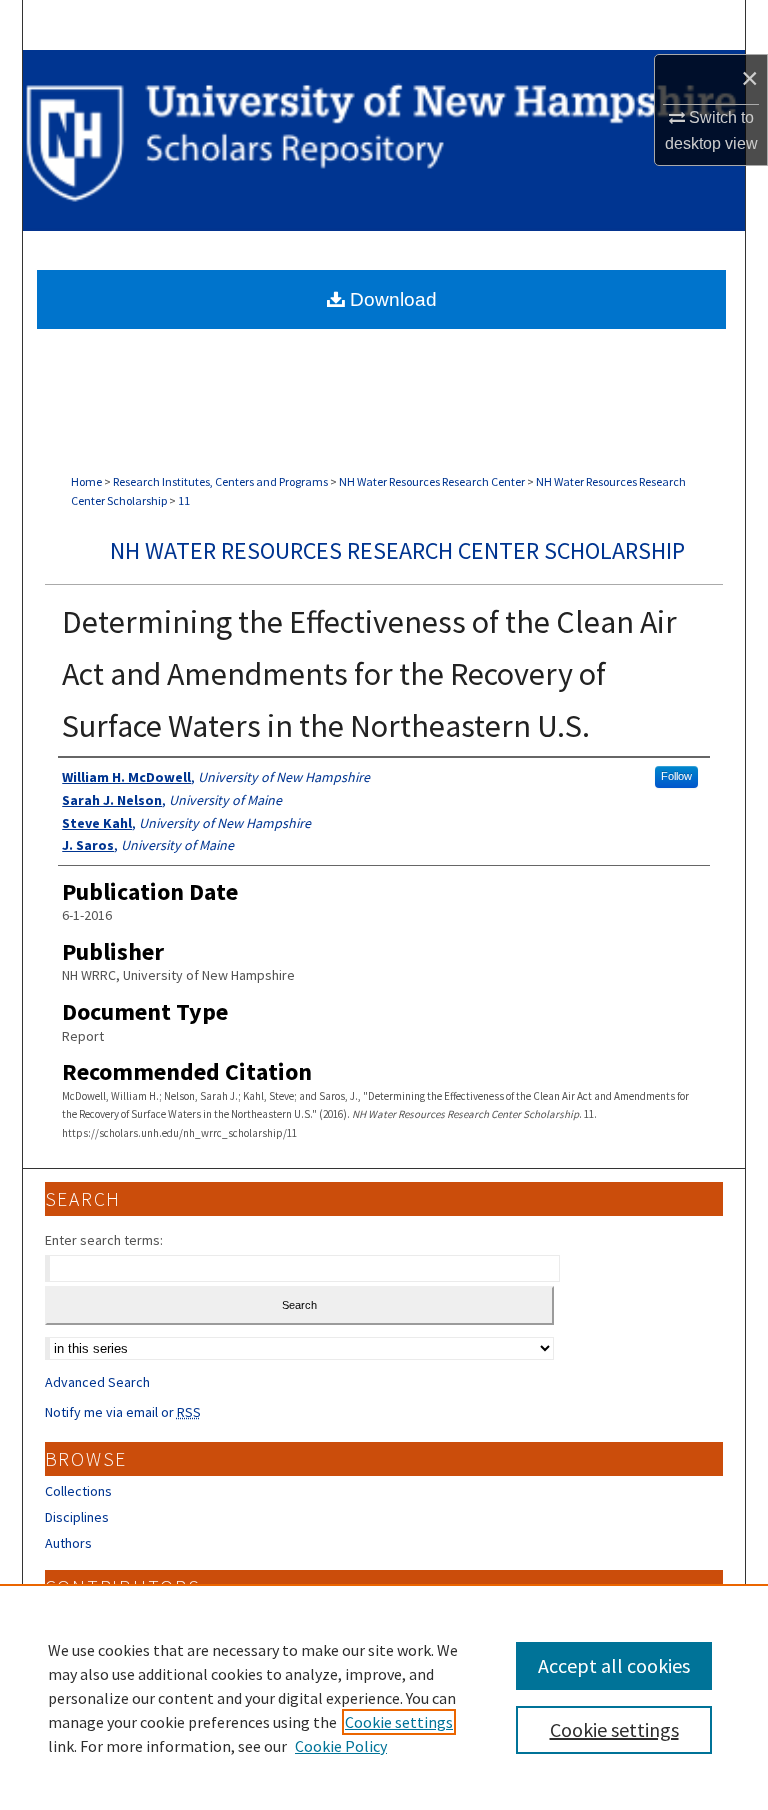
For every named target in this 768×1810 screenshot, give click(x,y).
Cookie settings (399, 1722)
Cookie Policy (341, 1746)
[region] (384, 1697)
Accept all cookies (614, 1665)
